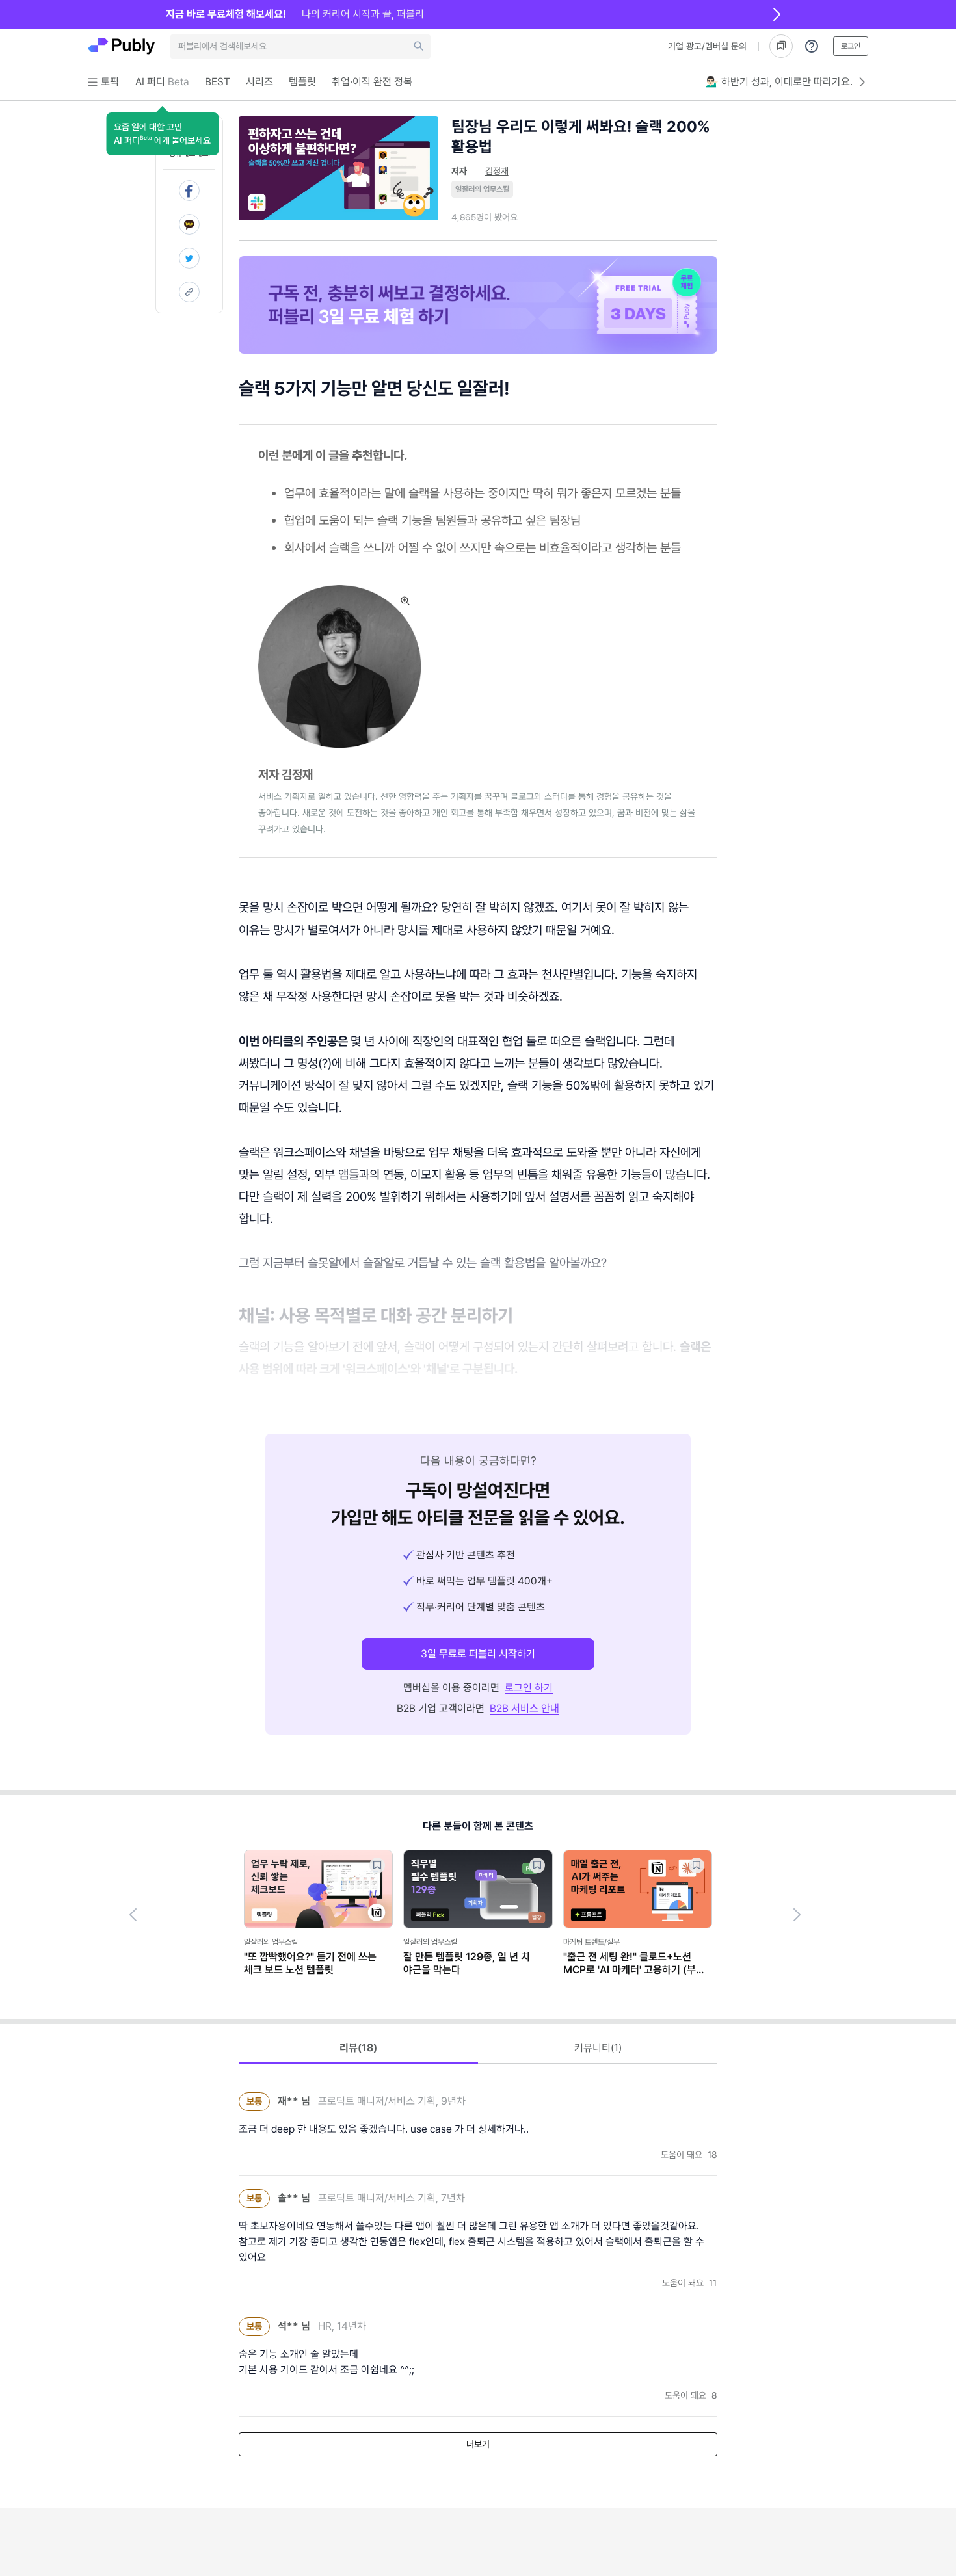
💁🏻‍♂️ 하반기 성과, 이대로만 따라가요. (779, 82)
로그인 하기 (529, 1688)
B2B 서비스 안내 (524, 1708)
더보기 (478, 2444)
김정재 (497, 171)
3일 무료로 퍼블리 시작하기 (478, 1654)
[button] (162, 134)
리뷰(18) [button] (358, 2048)
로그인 (851, 46)
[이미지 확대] (405, 601)
